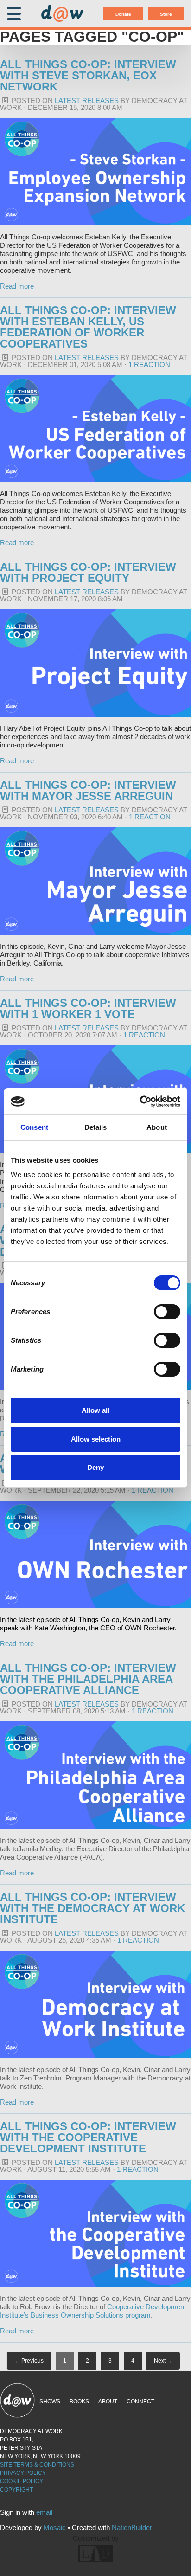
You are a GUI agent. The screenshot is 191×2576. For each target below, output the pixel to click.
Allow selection (96, 1439)
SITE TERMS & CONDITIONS (37, 2465)
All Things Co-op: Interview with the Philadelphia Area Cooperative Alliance (88, 1679)
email (44, 2512)
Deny (95, 1467)
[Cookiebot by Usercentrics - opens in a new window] (140, 1101)
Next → (163, 2361)
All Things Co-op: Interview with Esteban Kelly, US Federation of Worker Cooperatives (88, 327)
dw (62, 14)
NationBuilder (132, 2528)
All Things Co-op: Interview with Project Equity (88, 572)
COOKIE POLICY (22, 2481)
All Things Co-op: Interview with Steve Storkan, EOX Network (88, 75)
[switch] (167, 1312)
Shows (50, 2402)
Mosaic (55, 2528)
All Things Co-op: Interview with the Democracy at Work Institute (92, 1908)
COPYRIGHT (16, 2490)
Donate (123, 14)
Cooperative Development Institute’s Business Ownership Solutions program (93, 2311)
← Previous (29, 2361)
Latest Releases (87, 100)
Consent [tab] (34, 1127)
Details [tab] (96, 1127)
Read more (17, 286)
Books (79, 2402)
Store (166, 14)
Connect (140, 2402)
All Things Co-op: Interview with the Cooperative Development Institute (88, 2137)
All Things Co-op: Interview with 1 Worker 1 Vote (88, 1008)
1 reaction (149, 364)
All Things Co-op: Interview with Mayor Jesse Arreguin (88, 790)
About (108, 2402)
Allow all (95, 1410)
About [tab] (157, 1127)
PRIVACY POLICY (23, 2473)
